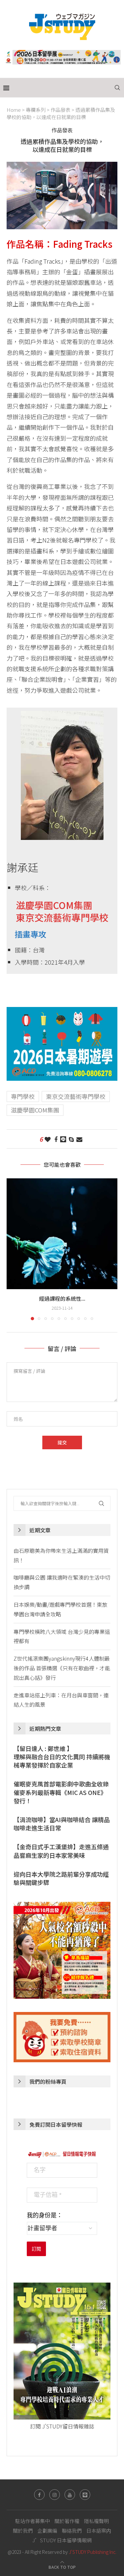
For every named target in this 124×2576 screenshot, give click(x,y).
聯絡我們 (72, 2531)
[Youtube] (70, 2495)
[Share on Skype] (71, 1139)
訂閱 (36, 2249)
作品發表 (61, 110)
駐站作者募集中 (33, 2521)
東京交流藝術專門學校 (76, 1096)
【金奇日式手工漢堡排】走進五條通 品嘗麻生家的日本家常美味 (61, 1851)
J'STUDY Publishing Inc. (93, 2552)
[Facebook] (39, 2495)
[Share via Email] (79, 1139)
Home (14, 110)
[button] (12, 1249)
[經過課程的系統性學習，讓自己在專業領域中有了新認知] (62, 1234)
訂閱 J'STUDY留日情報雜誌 (62, 2426)
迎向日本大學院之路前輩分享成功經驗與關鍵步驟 (61, 1878)
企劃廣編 (47, 2531)
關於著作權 (67, 2521)
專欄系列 (36, 110)
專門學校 (23, 1096)
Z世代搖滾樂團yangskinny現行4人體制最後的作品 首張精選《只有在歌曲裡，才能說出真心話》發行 (62, 1668)
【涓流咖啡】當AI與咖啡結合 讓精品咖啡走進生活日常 (62, 1824)
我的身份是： (45, 2215)
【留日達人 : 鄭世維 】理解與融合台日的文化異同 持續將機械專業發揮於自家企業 (62, 1757)
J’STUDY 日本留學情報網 (62, 2540)
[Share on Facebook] (56, 1139)
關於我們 (23, 2531)
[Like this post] (48, 1139)
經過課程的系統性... (62, 1298)
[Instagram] (55, 2495)
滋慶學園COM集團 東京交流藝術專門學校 (58, 911)
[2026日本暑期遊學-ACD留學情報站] (62, 1012)
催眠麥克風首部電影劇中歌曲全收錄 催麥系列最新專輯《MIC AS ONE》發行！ (61, 1792)
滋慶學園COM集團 (35, 1110)
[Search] (117, 88)
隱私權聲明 (96, 2521)
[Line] (85, 2495)
